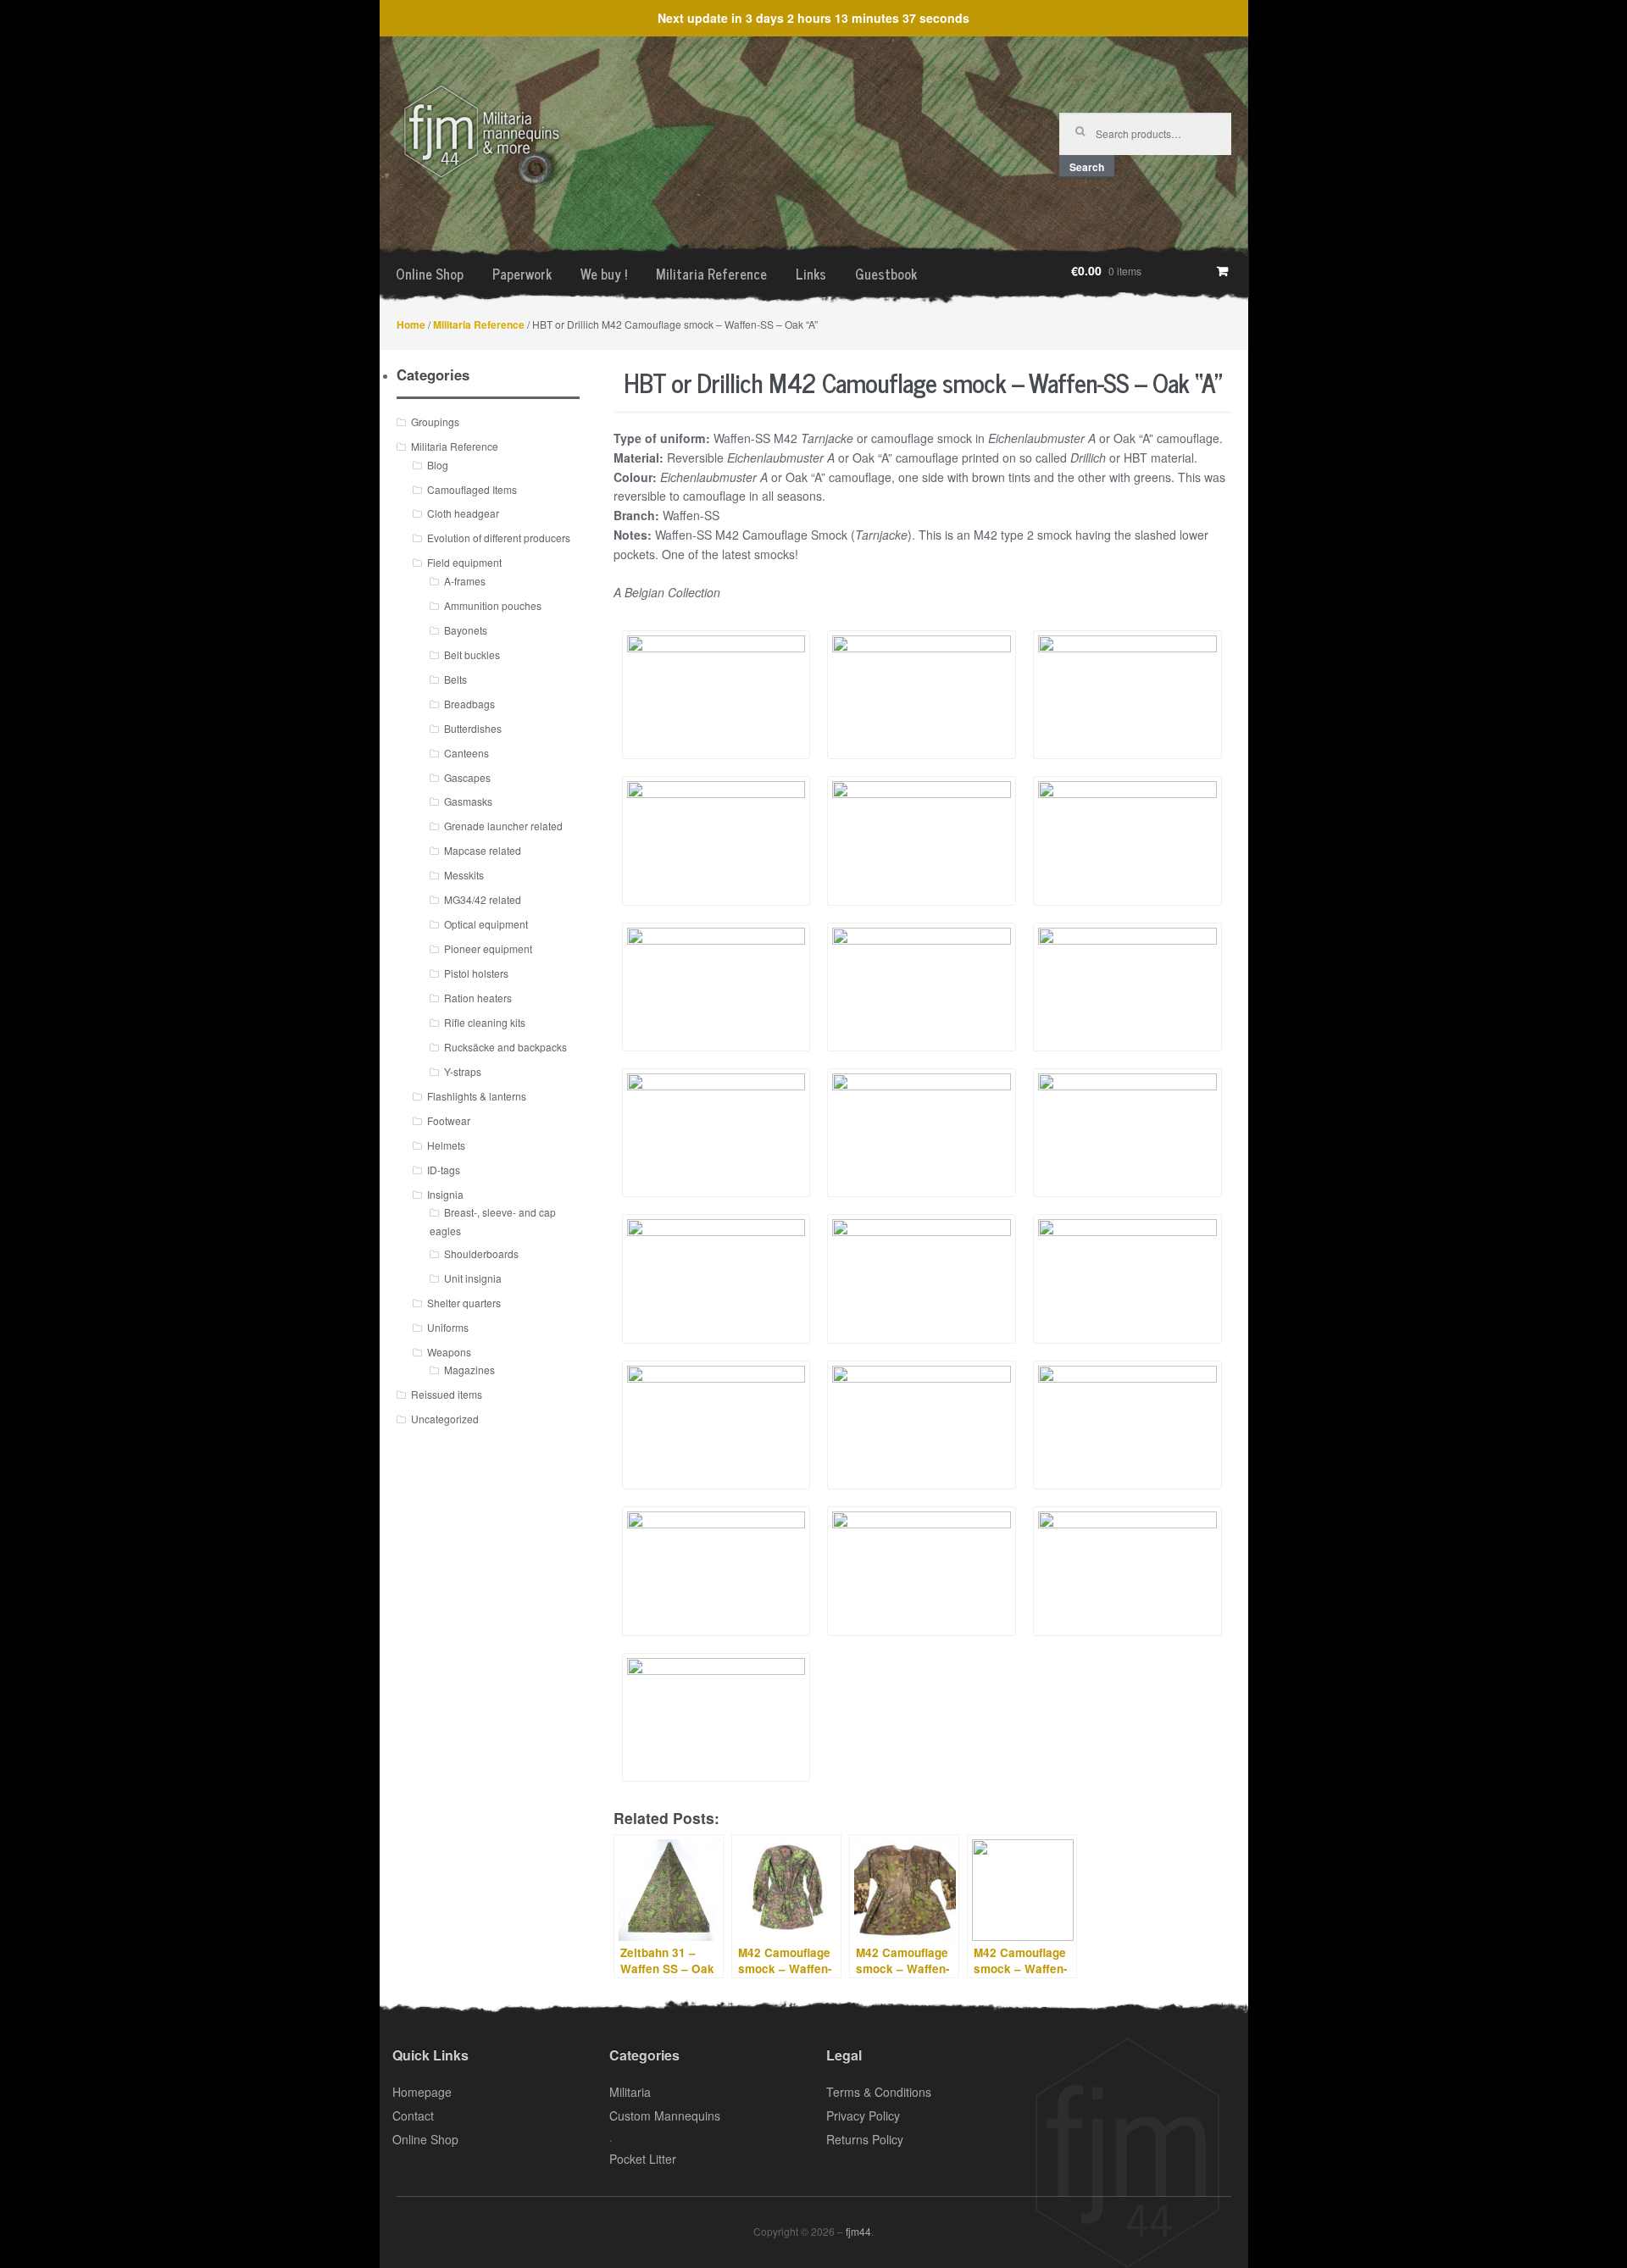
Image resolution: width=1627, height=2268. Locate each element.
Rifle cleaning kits (485, 1022)
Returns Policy (865, 2139)
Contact (413, 2116)
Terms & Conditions (879, 2092)
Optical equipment (486, 924)
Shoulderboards (481, 1253)
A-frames (465, 581)
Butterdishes (473, 728)
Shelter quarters (464, 1303)
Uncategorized (445, 1419)
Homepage (422, 2092)
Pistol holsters (476, 973)
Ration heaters (478, 998)
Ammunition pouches (493, 605)
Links (811, 274)
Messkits (464, 875)
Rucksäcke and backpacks (505, 1047)
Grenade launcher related (503, 826)
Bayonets (466, 630)
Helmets (446, 1145)
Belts (455, 679)
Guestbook (886, 274)
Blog (438, 465)
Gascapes (467, 777)
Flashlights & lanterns (477, 1096)
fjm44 (858, 2231)
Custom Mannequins (665, 2116)
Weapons (449, 1352)
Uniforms (448, 1327)
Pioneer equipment (488, 948)
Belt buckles (472, 654)
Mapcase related (483, 850)
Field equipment (464, 562)
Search (1087, 167)
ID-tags (444, 1170)
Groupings (435, 421)
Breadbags (469, 704)
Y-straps (463, 1071)
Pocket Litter (643, 2159)
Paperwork (522, 274)
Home (411, 324)
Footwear (449, 1120)
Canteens (466, 753)
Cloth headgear (463, 513)
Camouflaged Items (472, 489)
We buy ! (604, 274)
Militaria (630, 2092)
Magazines (469, 1370)
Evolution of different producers (499, 538)
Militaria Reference (711, 274)
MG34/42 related (483, 899)
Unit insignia (473, 1278)
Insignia (445, 1194)
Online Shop (430, 274)
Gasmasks (468, 801)
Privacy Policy (863, 2116)
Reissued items (447, 1394)
